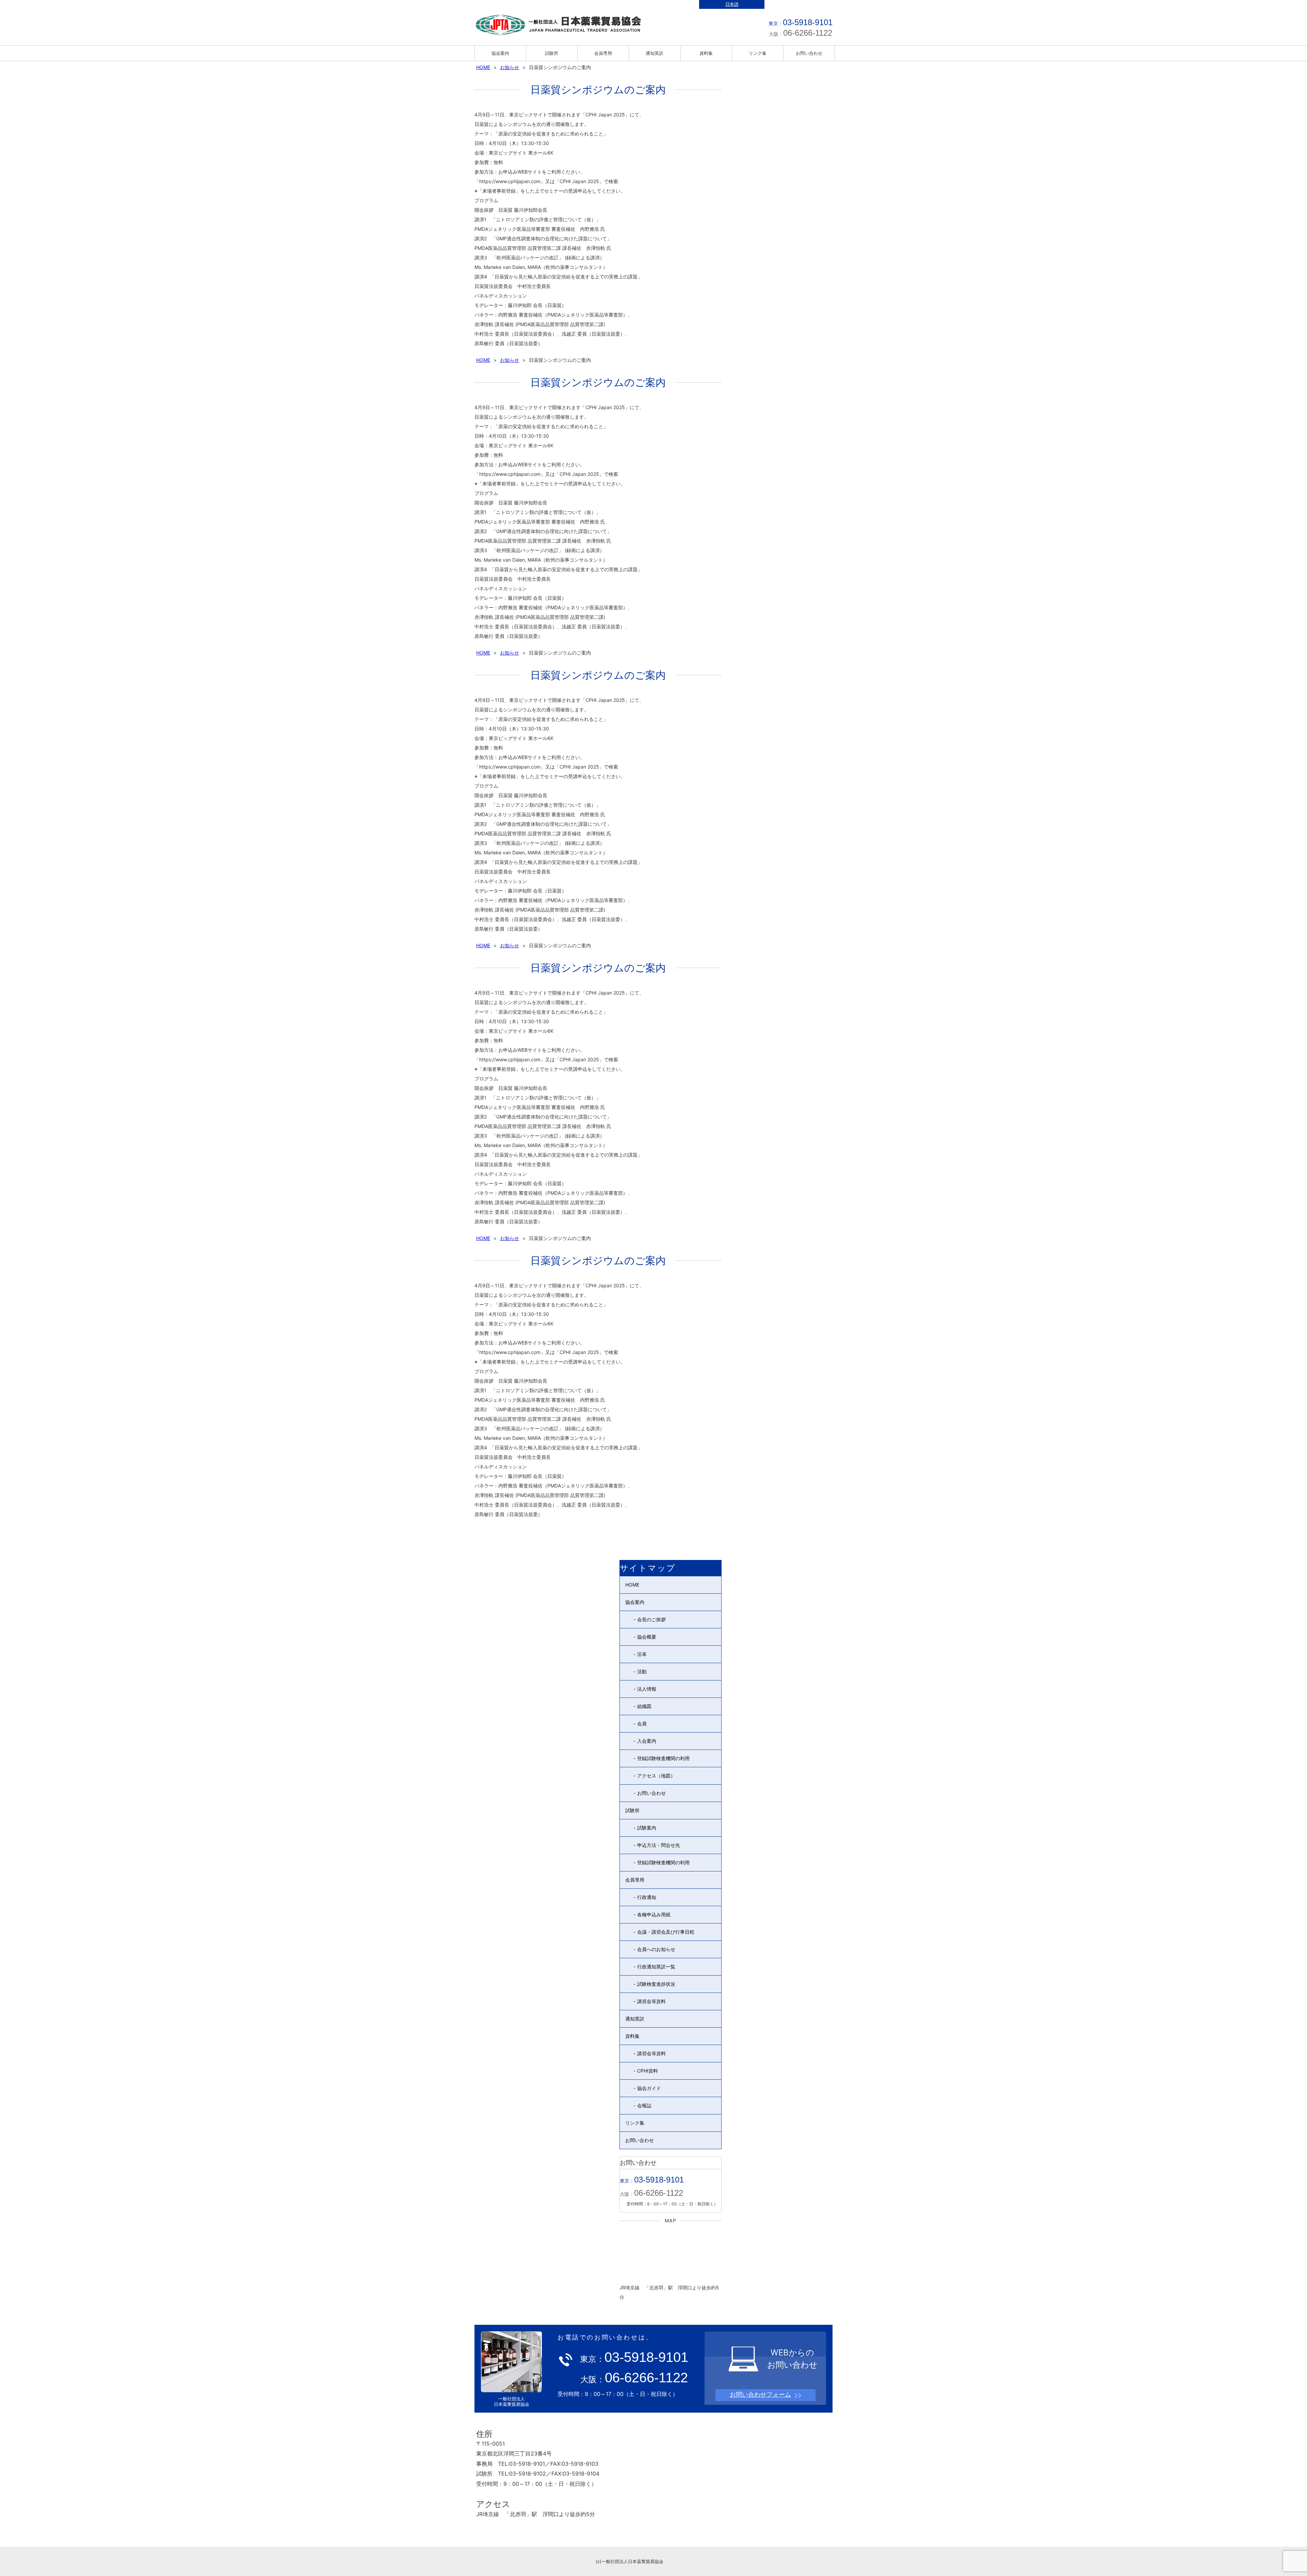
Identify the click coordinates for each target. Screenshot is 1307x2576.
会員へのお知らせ (656, 1949)
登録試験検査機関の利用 (663, 1758)
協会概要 (647, 1637)
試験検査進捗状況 (656, 1984)
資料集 (706, 53)
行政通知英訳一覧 (656, 1967)
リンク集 (758, 53)
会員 (642, 1724)
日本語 (732, 4)
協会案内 (500, 53)
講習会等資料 (651, 2001)
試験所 (552, 53)
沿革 (642, 1654)
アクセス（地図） (656, 1776)
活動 (642, 1671)
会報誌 (644, 2105)
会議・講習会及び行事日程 (666, 1932)
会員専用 (603, 53)
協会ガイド (649, 2088)
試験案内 (647, 1828)
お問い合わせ (809, 53)
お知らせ (510, 67)
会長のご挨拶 (651, 1619)
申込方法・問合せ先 (659, 1845)
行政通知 (647, 1897)
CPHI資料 (648, 2071)
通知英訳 (655, 53)
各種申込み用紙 (654, 1914)
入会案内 (647, 1741)
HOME (483, 67)
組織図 (644, 1706)
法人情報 (647, 1689)
